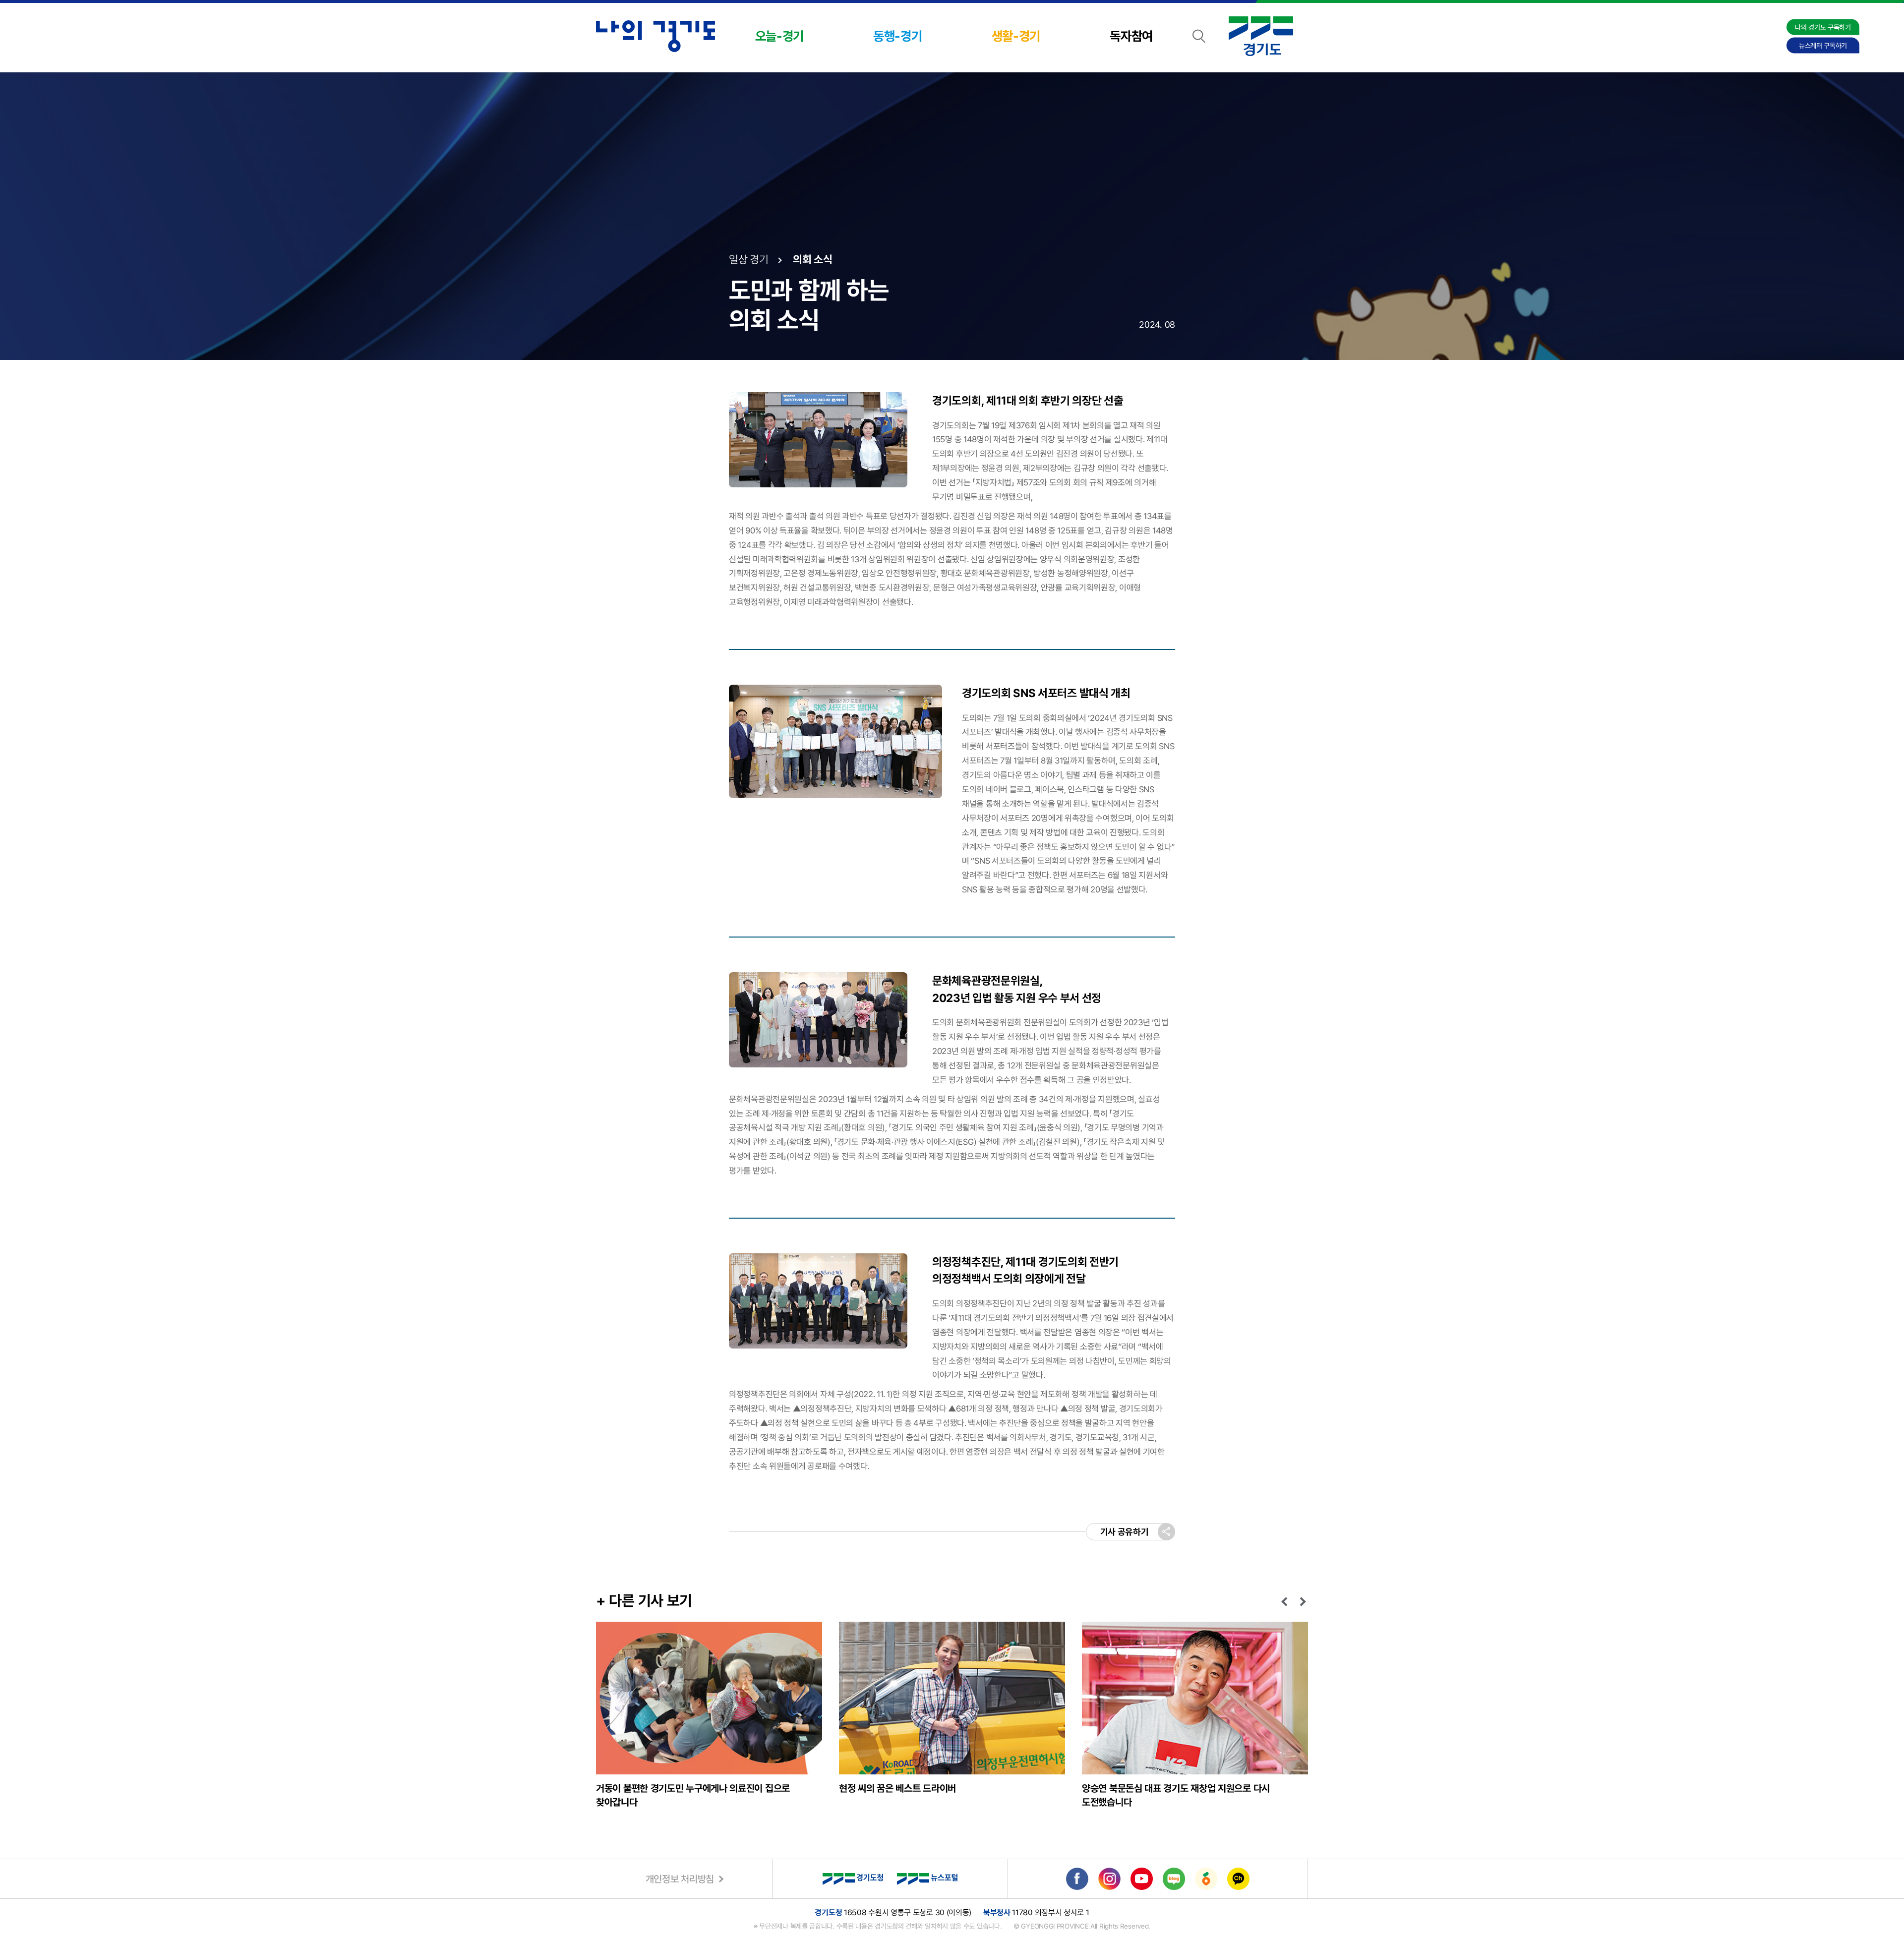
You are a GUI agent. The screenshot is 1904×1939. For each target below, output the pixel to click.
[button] (1286, 1601)
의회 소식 (813, 259)
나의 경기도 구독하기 (1823, 27)
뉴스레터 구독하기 (1823, 46)
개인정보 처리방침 (680, 1879)
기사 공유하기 (1125, 1532)
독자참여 (1131, 36)
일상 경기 (749, 259)
